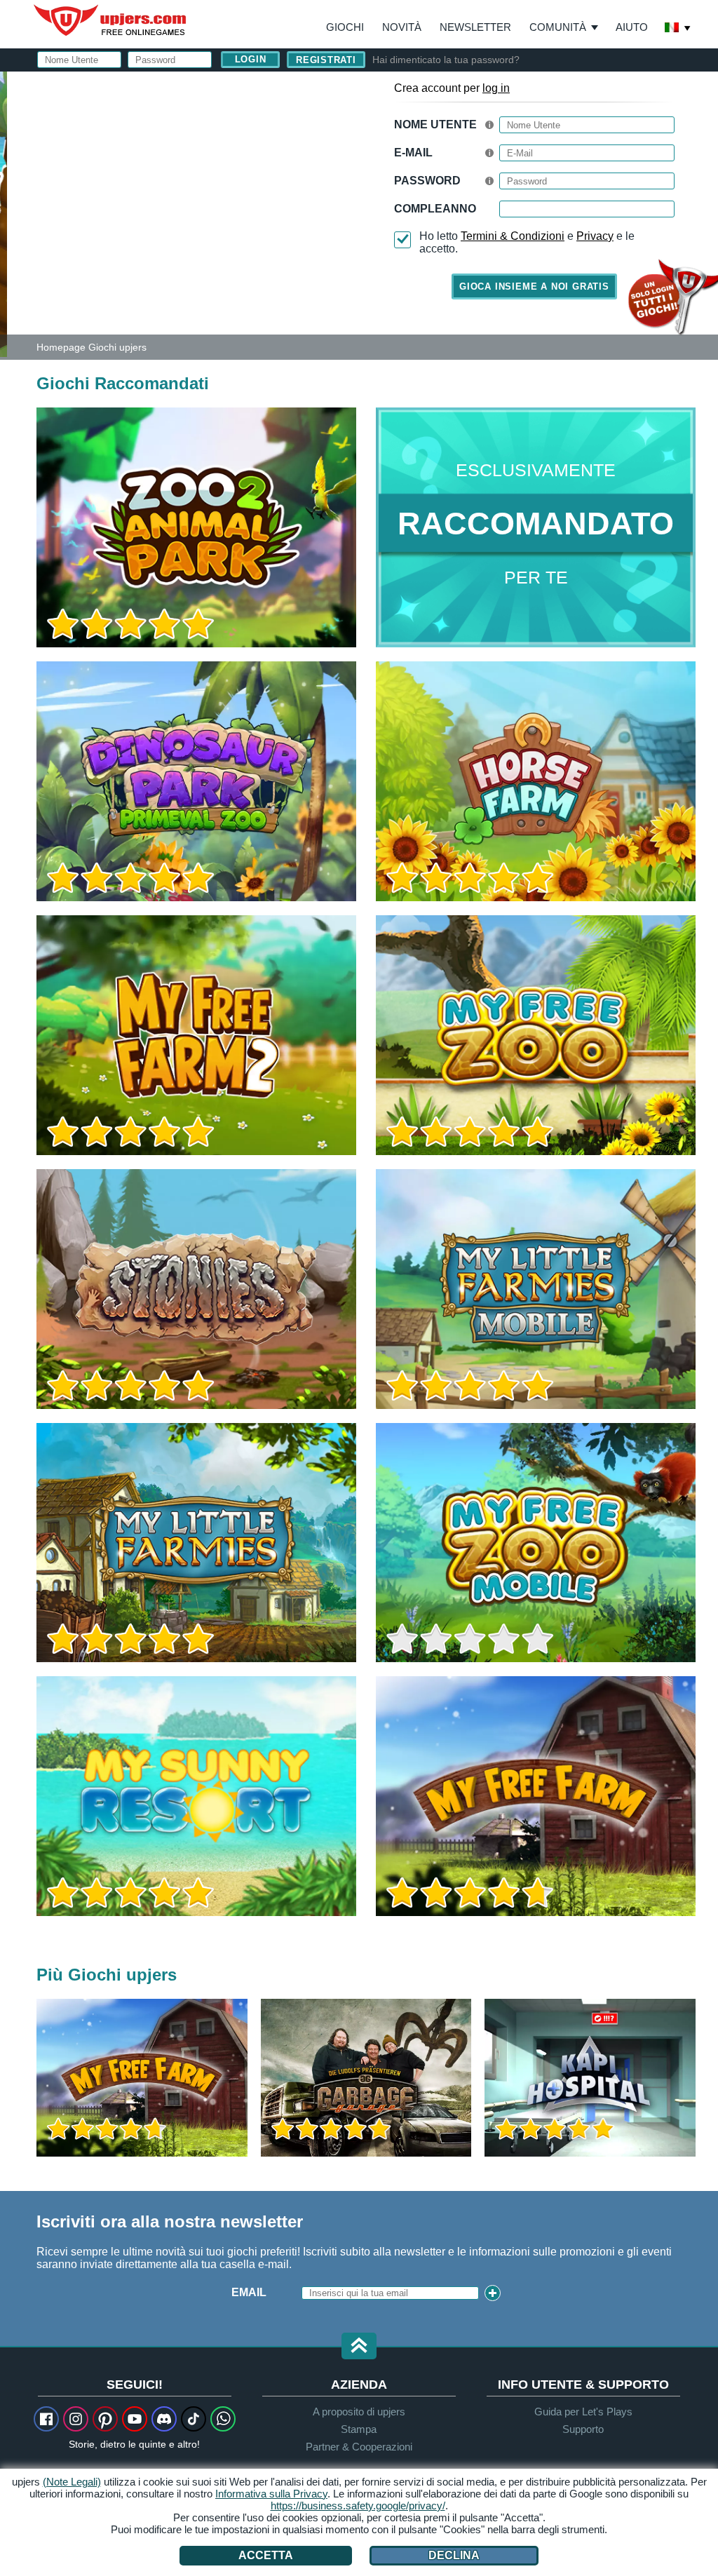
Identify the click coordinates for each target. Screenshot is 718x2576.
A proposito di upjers (359, 2412)
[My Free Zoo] (536, 1035)
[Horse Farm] (536, 781)
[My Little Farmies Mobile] (536, 1289)
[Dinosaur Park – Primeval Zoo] (196, 781)
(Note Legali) (72, 2482)
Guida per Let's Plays (583, 2412)
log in (496, 88)
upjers (111, 20)
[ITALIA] (678, 29)
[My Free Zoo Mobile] (536, 1543)
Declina (454, 2555)
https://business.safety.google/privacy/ (358, 2506)
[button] (359, 2347)
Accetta (266, 2555)
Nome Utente (435, 124)
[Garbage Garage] (366, 2078)
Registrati (326, 60)
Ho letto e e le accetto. (527, 242)
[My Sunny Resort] (196, 1796)
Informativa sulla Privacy (271, 2494)
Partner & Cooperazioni (359, 2447)
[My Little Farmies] (196, 1543)
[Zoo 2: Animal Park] (4, 213)
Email (249, 2292)
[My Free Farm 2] (196, 1035)
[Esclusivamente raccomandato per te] (536, 527)
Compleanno (435, 209)
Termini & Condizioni (513, 236)
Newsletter (475, 27)
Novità (402, 27)
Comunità (558, 27)
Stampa (359, 2429)
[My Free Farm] (536, 1796)
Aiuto (632, 27)
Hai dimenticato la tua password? (446, 60)
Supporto (583, 2429)
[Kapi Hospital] (590, 2078)
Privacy (595, 236)
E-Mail (413, 153)
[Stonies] (196, 1289)
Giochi (345, 27)
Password (427, 181)
